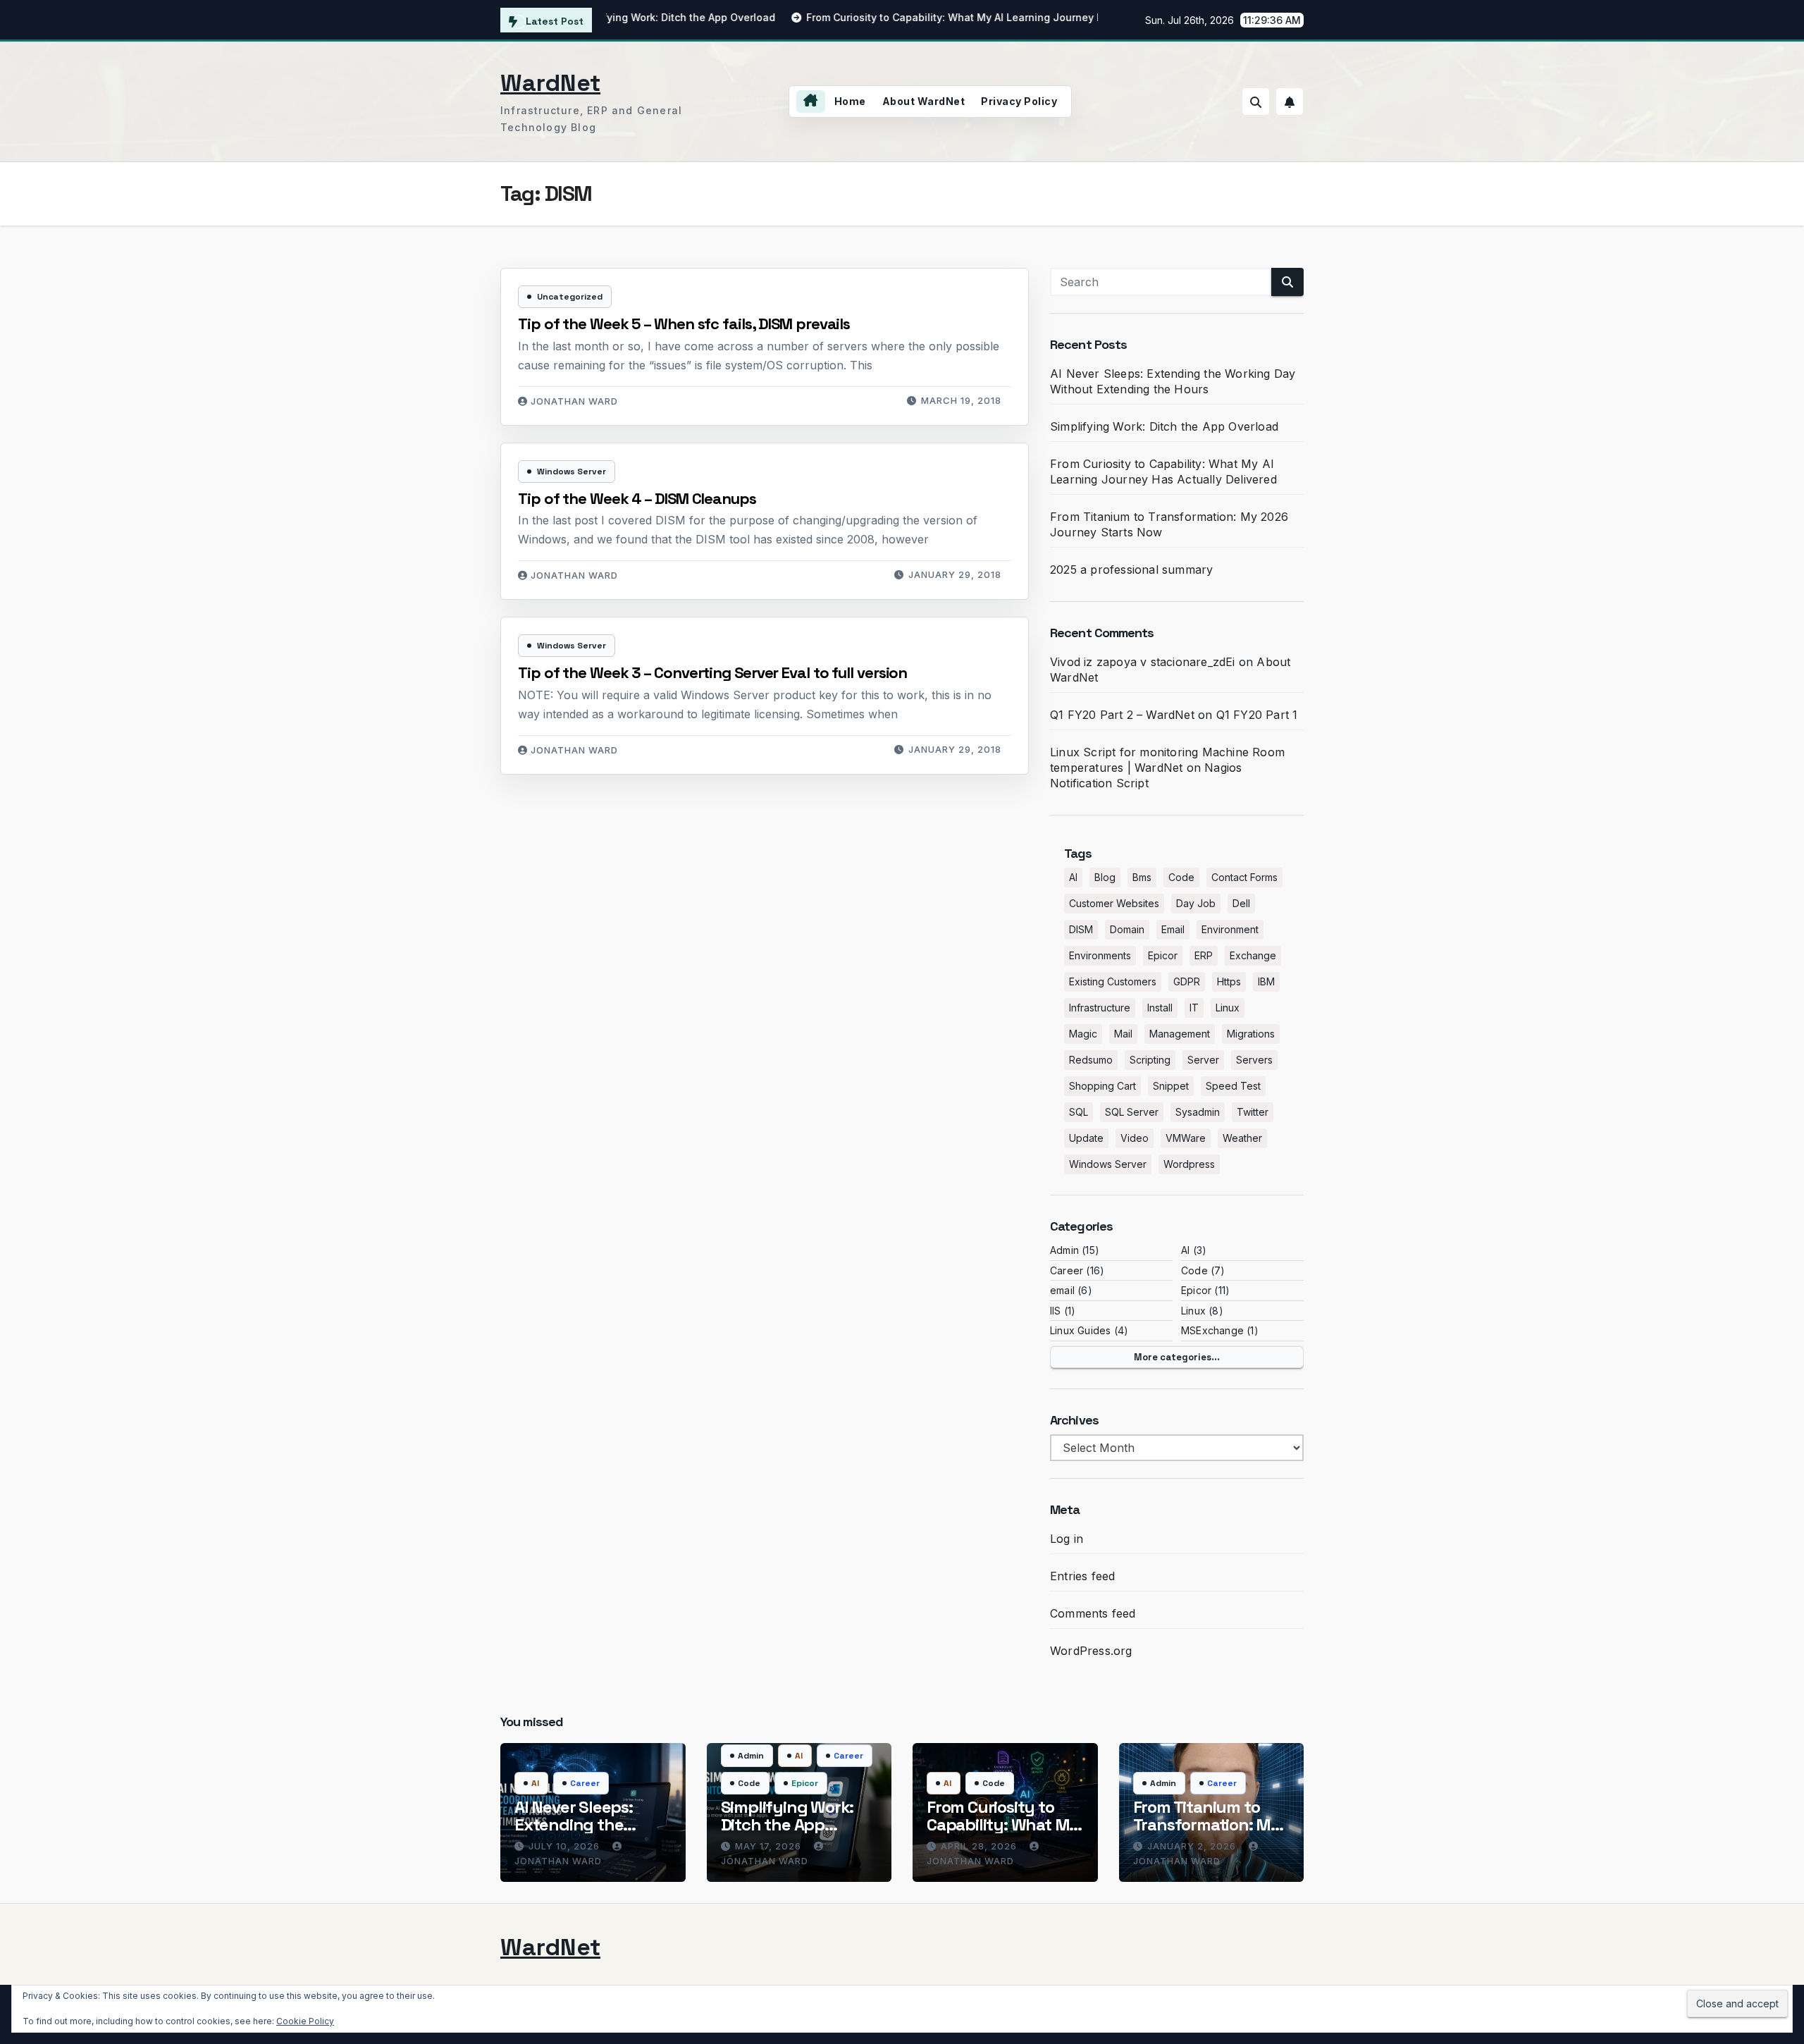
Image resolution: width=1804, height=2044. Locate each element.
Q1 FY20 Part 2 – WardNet (1122, 715)
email (1173, 929)
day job (1196, 903)
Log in (1067, 1539)
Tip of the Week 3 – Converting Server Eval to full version (712, 672)
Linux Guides (1080, 1330)
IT (1194, 1008)
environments (1100, 955)
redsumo (1091, 1060)
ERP (1204, 955)
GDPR (1187, 981)
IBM (1266, 981)
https (1229, 981)
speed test (1233, 1086)
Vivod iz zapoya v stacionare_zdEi (1143, 662)
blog (1105, 877)
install (1160, 1008)
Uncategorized (570, 297)
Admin (1064, 1250)
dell (1241, 903)
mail (1123, 1034)
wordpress (1189, 1164)
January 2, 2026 (1193, 1846)
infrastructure (1100, 1008)
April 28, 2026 (980, 1846)
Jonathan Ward (574, 401)
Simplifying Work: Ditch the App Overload (1164, 426)
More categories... (1177, 1357)
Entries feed (1082, 1576)
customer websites (1114, 903)
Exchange (1253, 955)
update (1086, 1138)
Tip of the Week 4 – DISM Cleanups (637, 498)
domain (1127, 929)
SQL (1079, 1112)
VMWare (1186, 1138)
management (1180, 1034)
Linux (1193, 1311)
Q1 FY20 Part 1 (1257, 715)
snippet (1171, 1086)
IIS (1056, 1311)
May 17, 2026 (770, 1846)
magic (1083, 1034)
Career (1067, 1270)
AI (1073, 877)
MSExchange (1212, 1330)
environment (1230, 929)
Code (1194, 1270)
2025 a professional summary (1131, 570)
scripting (1150, 1060)
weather (1242, 1138)
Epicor (1163, 955)
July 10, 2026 (566, 1846)
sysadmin (1198, 1112)
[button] (1256, 101)
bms (1142, 877)
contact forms (1244, 877)
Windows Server (572, 472)
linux (1228, 1008)
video (1135, 1138)
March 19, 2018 (961, 400)
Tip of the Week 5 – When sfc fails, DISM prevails (684, 324)
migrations (1251, 1034)
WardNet (550, 83)
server (1203, 1060)
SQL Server (1132, 1112)
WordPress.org (1091, 1651)
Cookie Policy (305, 2021)
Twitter (1253, 1112)
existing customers (1113, 981)
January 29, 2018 (955, 574)
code (1181, 877)
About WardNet (924, 101)
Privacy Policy (1019, 101)
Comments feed (1093, 1613)
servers (1254, 1060)
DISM (1081, 929)
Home (850, 101)
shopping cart (1102, 1086)
